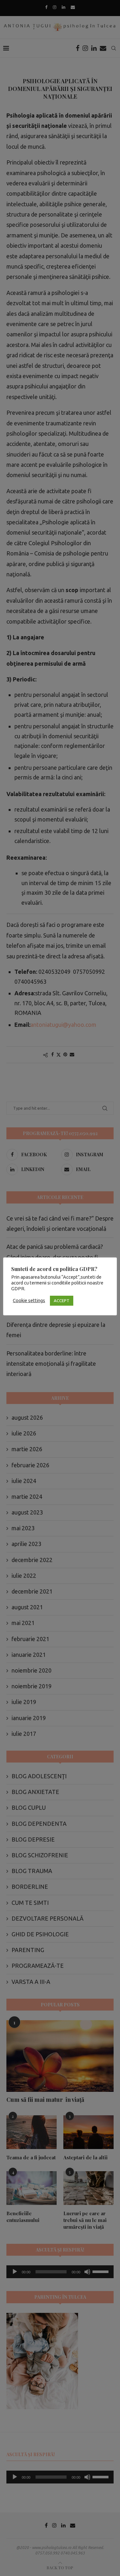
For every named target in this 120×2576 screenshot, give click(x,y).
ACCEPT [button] (62, 1301)
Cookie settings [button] (29, 1300)
